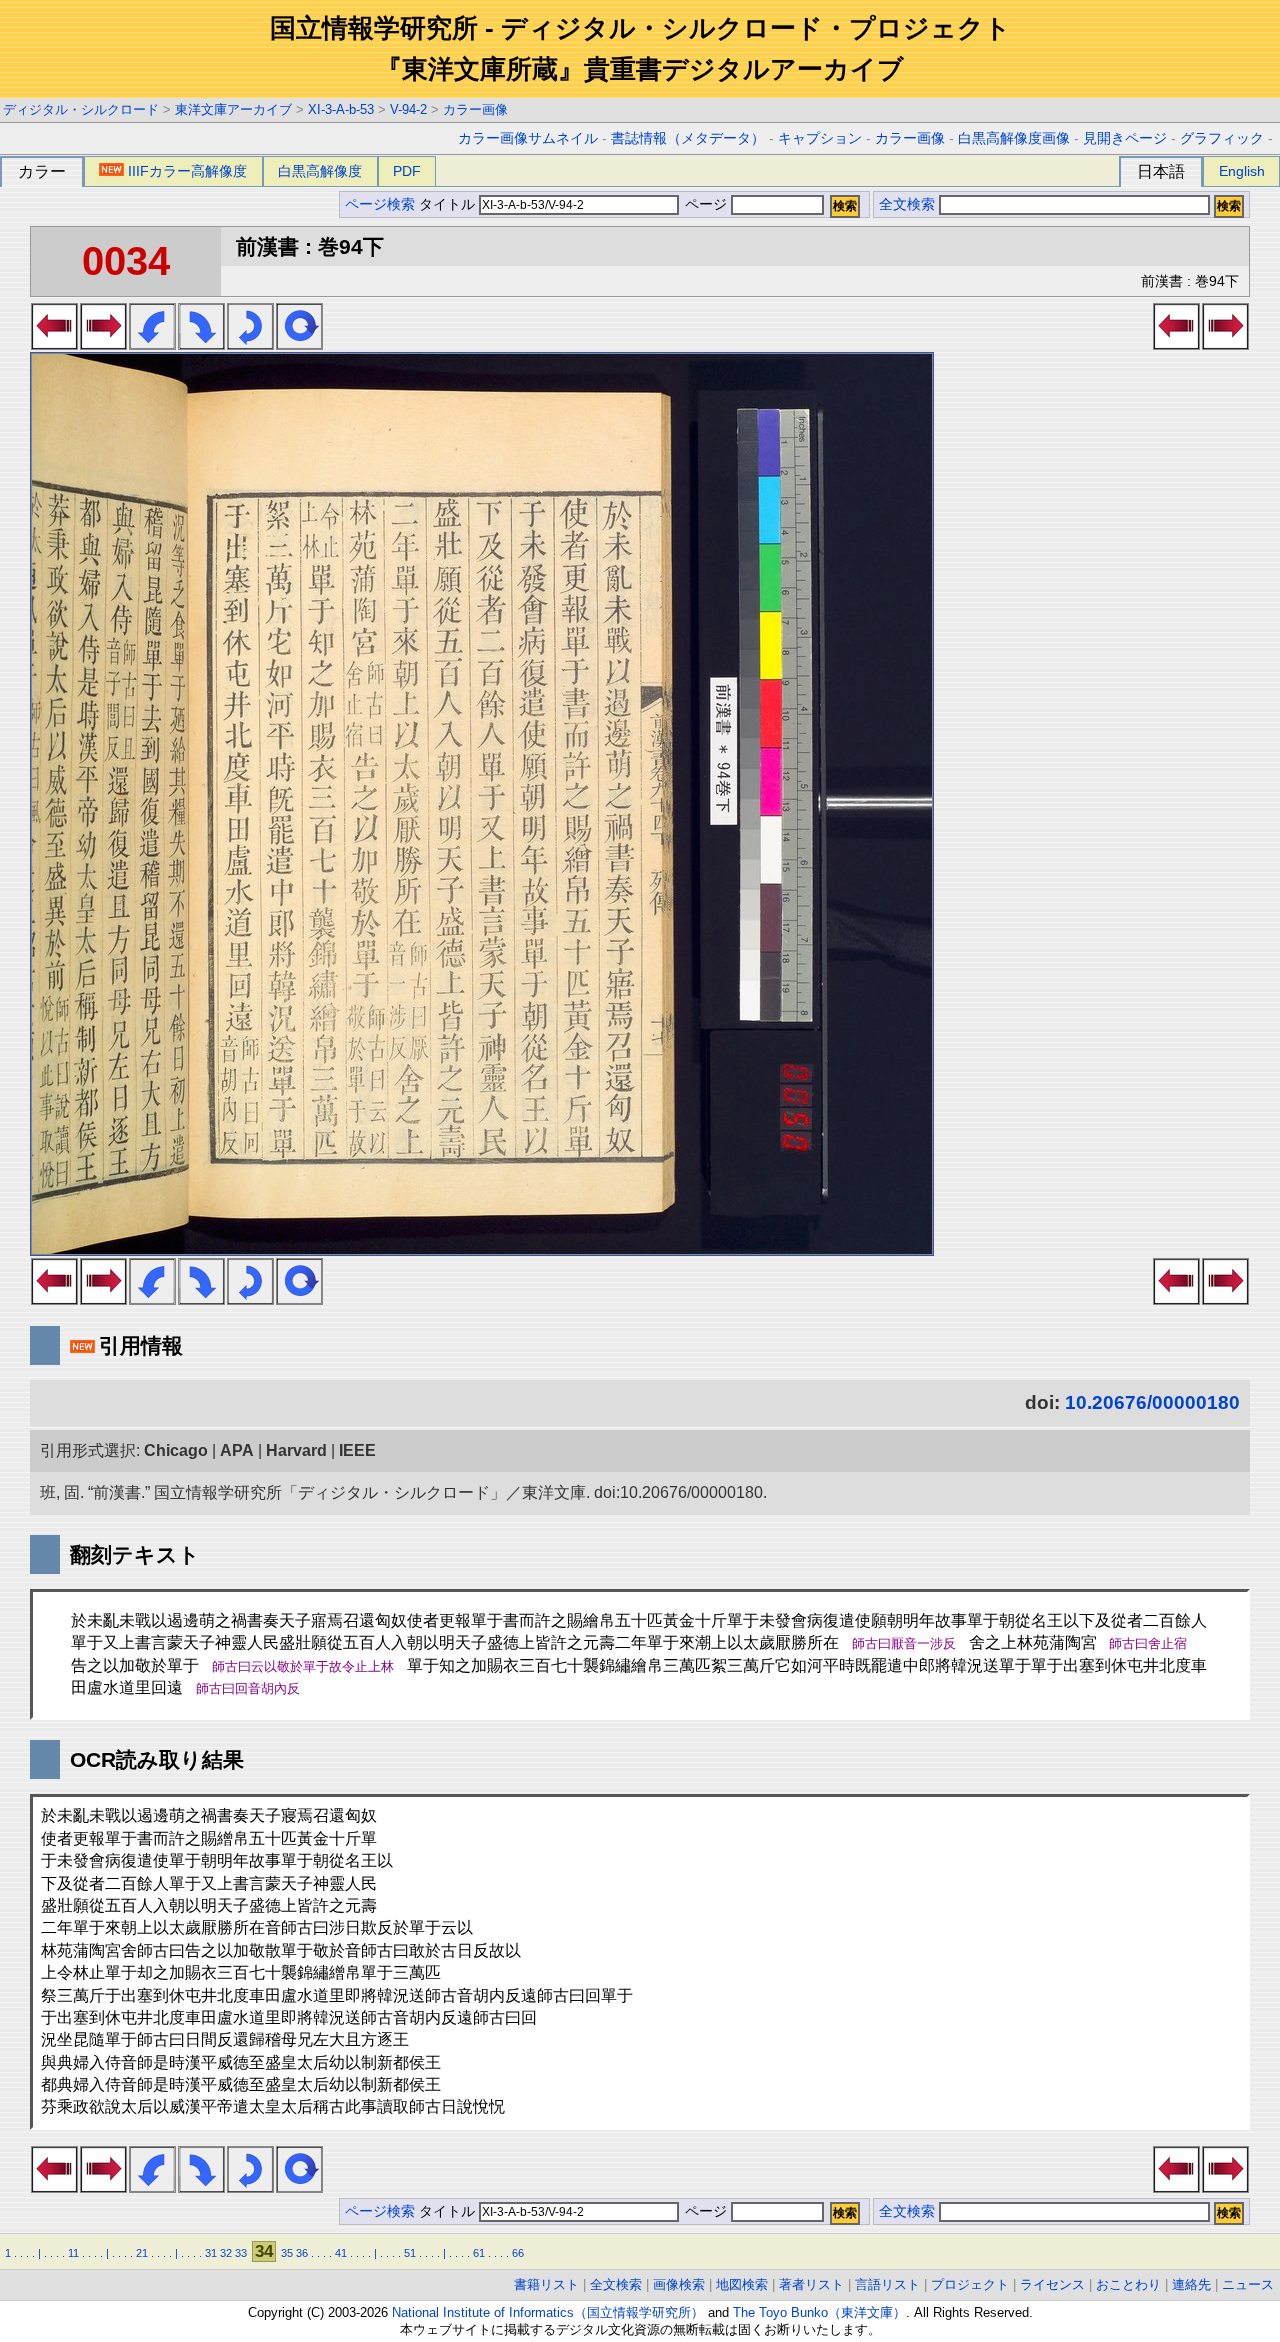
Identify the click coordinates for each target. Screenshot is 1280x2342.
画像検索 (679, 2284)
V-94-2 (408, 109)
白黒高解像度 (320, 171)
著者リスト (811, 2284)
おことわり (1128, 2284)
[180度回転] (250, 344)
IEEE (357, 1450)
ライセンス (1052, 2284)
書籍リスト (546, 2284)
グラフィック (1222, 138)
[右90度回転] (201, 344)
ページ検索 (380, 204)
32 (226, 2253)
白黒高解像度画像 (1014, 138)
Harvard (296, 1450)
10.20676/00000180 (1152, 1402)
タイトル (449, 204)
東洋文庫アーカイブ (233, 109)
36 (302, 2253)
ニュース (1248, 2284)
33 (241, 2253)
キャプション (820, 138)
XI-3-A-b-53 (341, 109)
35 (287, 2253)
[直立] (299, 344)
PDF (407, 171)
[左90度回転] (152, 344)
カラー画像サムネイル (528, 138)
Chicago (176, 1450)
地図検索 (742, 2284)
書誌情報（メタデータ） (688, 138)
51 (410, 2253)
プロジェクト (970, 2284)
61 (479, 2253)
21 (142, 2253)
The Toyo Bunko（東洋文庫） (819, 2312)
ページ (706, 204)
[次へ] (103, 344)
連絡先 (1191, 2284)
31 (211, 2253)
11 (73, 2253)
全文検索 (907, 204)
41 (341, 2253)
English (1242, 171)
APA (237, 1450)
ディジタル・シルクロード (81, 109)
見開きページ (1125, 138)
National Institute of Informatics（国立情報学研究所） (548, 2312)
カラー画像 (475, 109)
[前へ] (54, 344)
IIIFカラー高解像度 (187, 171)
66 (518, 2253)
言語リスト (887, 2284)
